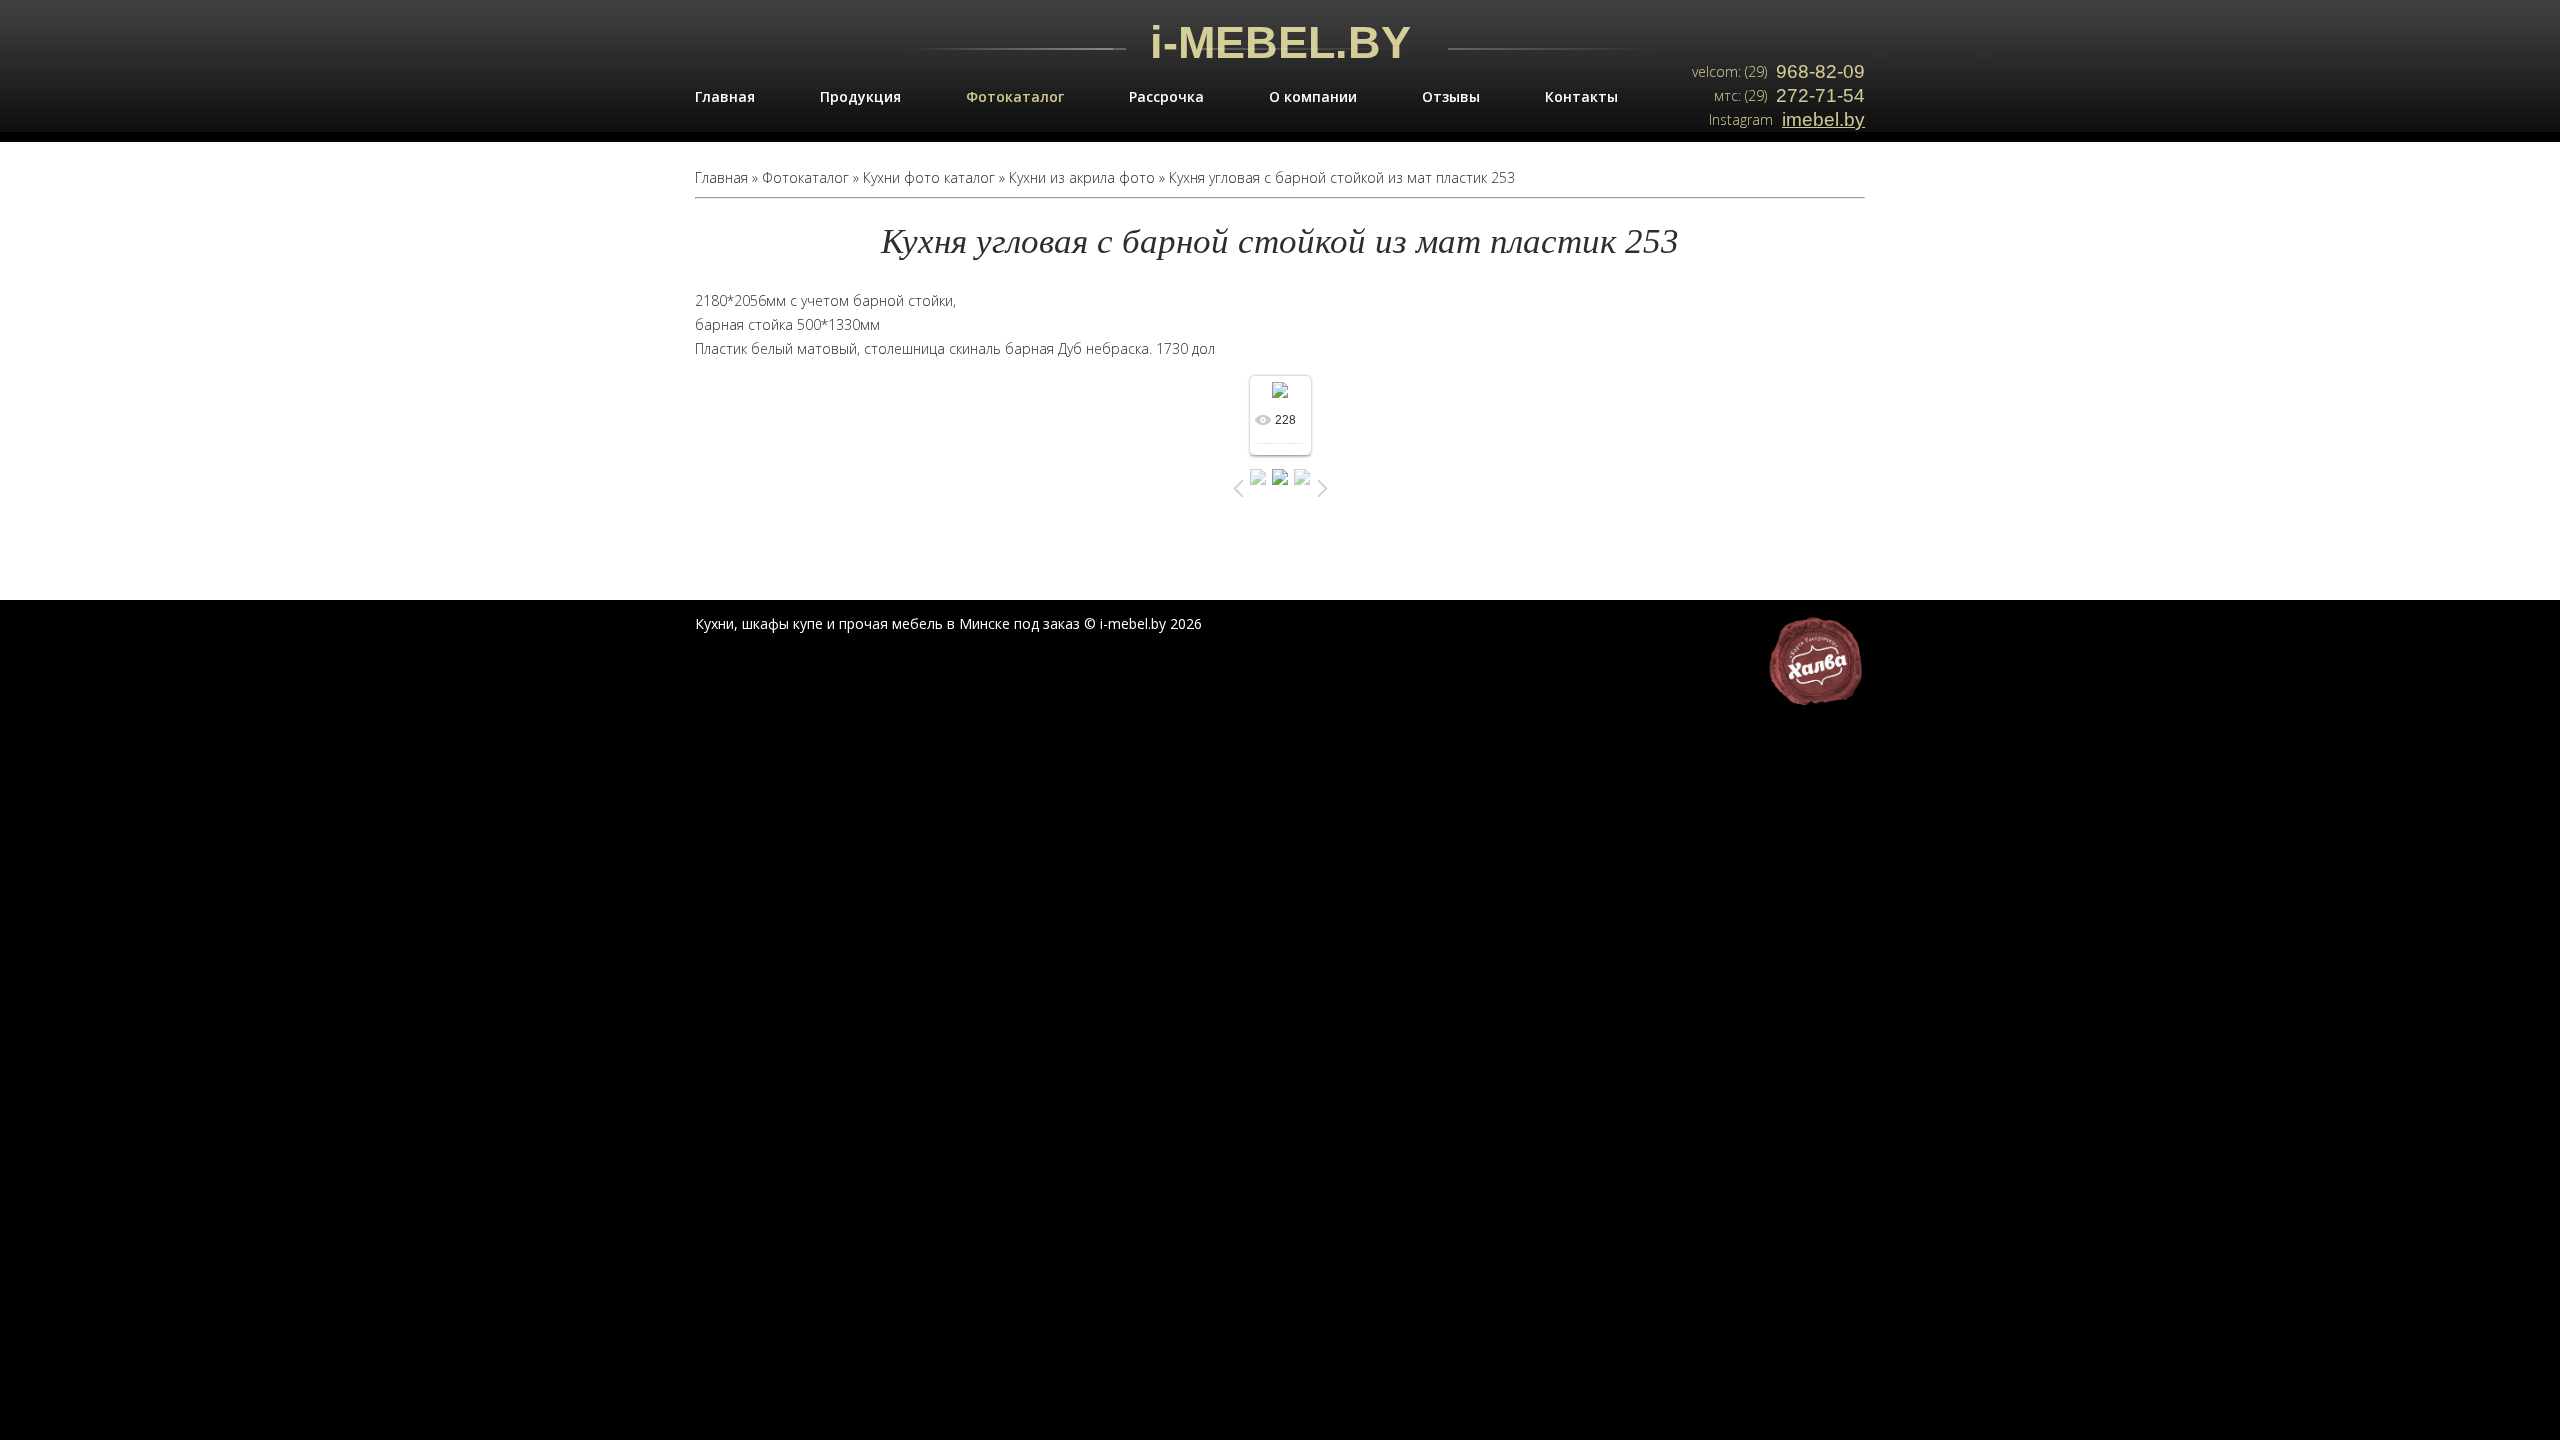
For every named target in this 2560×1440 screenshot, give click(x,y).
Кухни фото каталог (929, 177)
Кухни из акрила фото (1082, 177)
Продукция (860, 96)
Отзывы (1451, 96)
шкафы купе (782, 623)
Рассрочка (1166, 96)
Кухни (714, 623)
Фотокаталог (1015, 96)
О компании (1313, 96)
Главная (725, 96)
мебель (917, 623)
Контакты (1581, 96)
